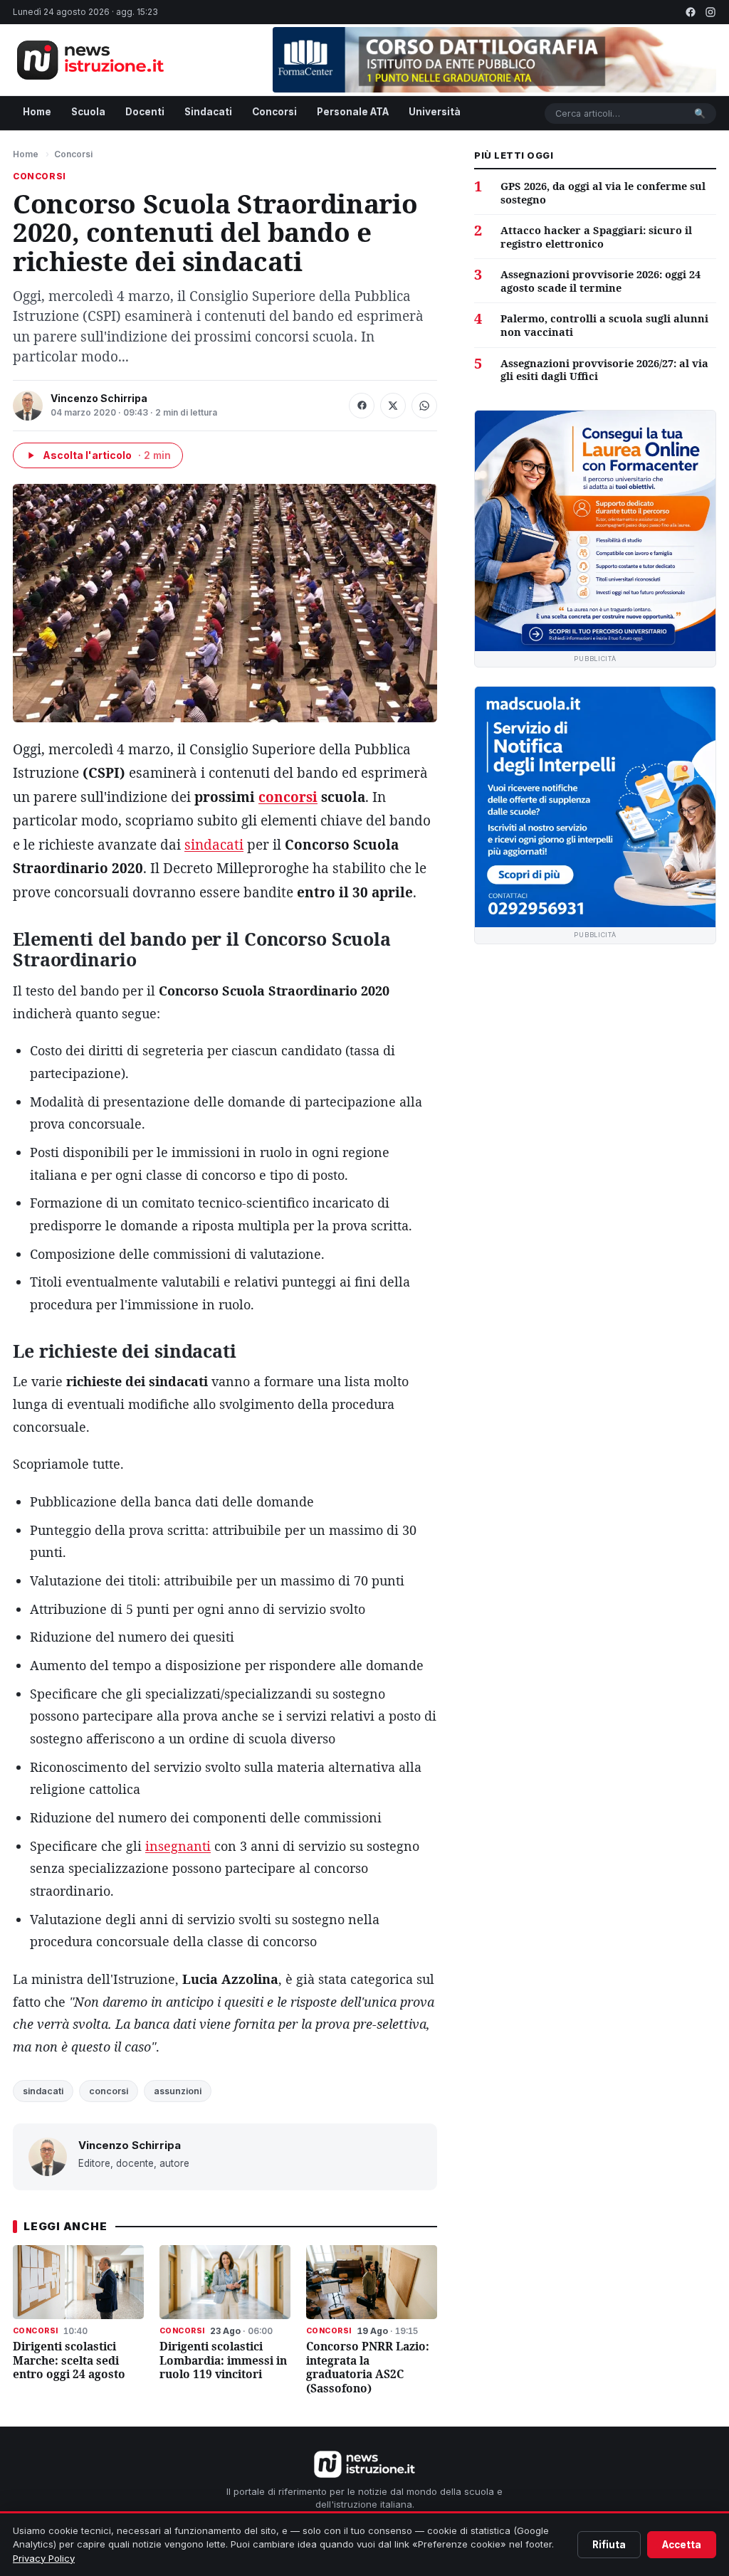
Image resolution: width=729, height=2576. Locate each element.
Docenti (145, 112)
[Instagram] (710, 12)
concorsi (288, 797)
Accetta (682, 2545)
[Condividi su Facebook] (362, 406)
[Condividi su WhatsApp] (424, 406)
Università (435, 112)
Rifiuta (609, 2545)
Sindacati (208, 112)
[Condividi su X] (393, 406)
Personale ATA (353, 112)
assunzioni (178, 2091)
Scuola (88, 112)
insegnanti (178, 1846)
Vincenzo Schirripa (99, 398)
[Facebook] (691, 12)
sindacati (214, 845)
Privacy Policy (44, 2558)
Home (37, 112)
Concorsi (274, 112)
